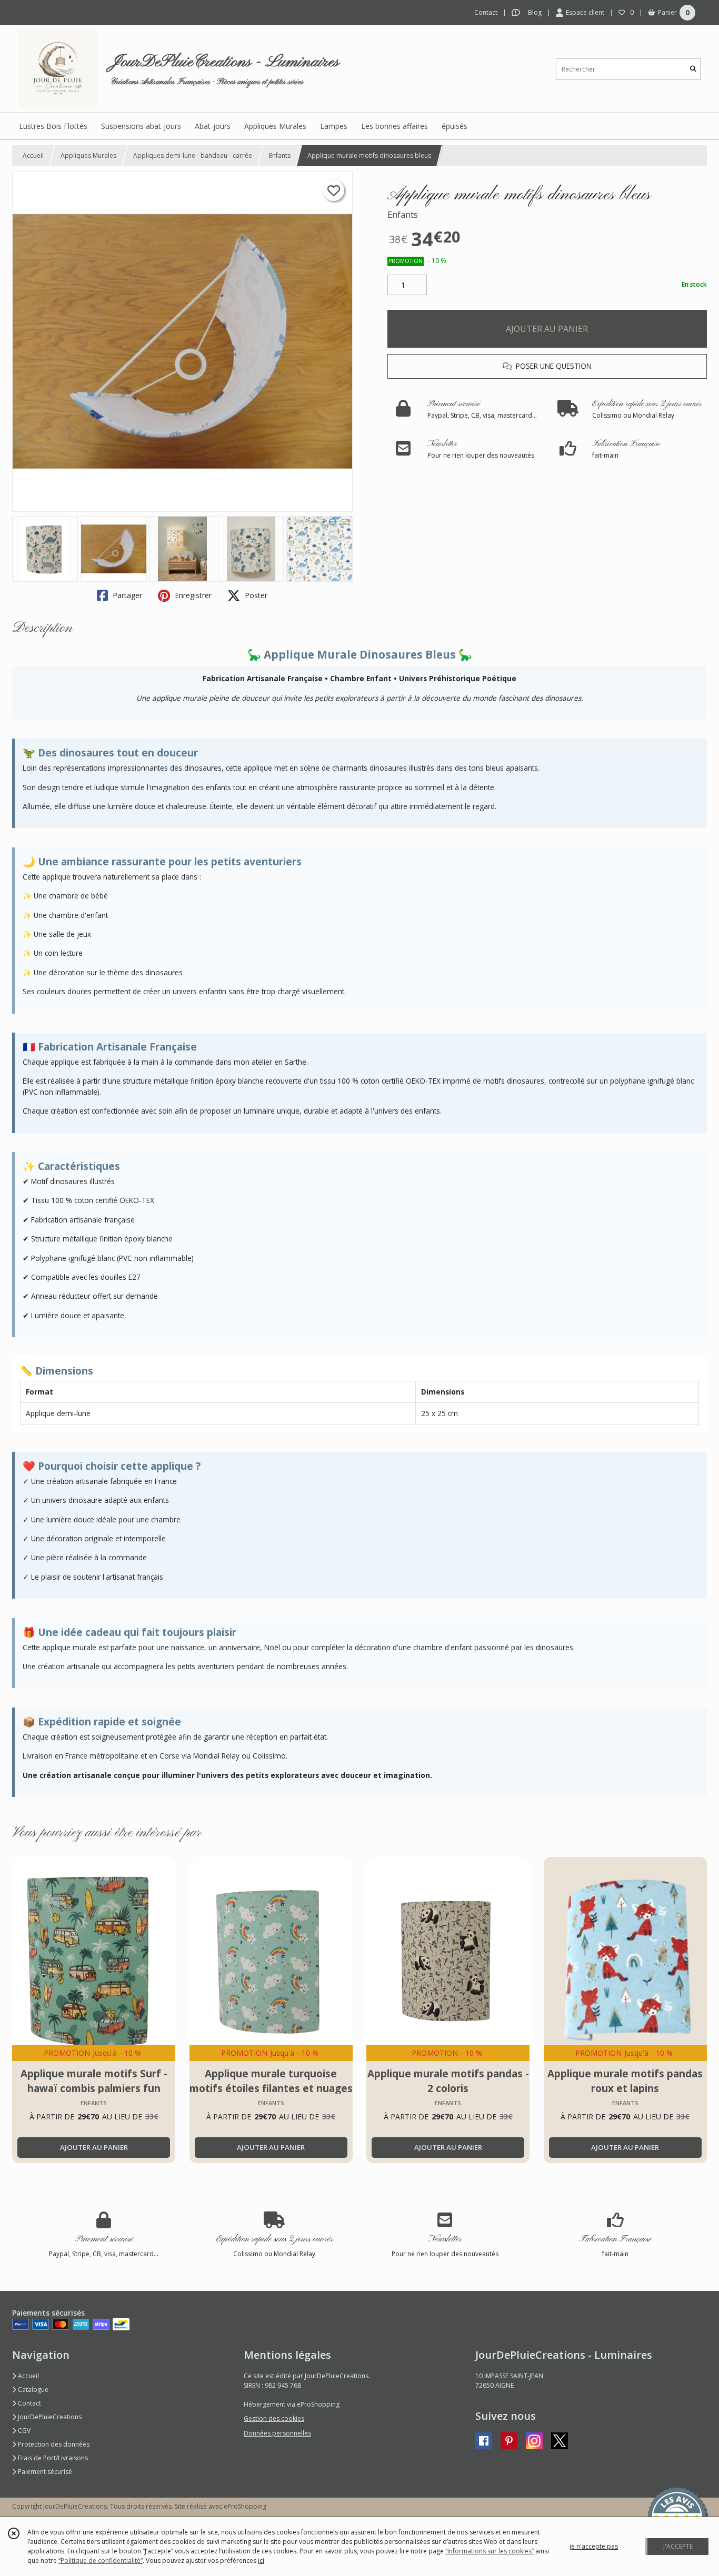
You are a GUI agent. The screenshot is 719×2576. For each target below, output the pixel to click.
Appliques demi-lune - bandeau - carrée (193, 155)
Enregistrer (192, 595)
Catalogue (32, 2390)
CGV (23, 2431)
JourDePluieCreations (49, 2417)
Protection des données (53, 2444)
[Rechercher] (693, 69)
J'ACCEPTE (678, 2546)
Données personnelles (277, 2433)
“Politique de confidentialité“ (101, 2560)
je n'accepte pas (594, 2546)
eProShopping (245, 2506)
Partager (126, 595)
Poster (255, 595)
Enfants (280, 155)
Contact (486, 12)
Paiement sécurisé (44, 2472)
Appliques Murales (88, 155)
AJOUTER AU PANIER (547, 329)
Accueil (33, 155)
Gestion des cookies (274, 2418)
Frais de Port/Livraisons (52, 2458)
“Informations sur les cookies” (490, 2551)
